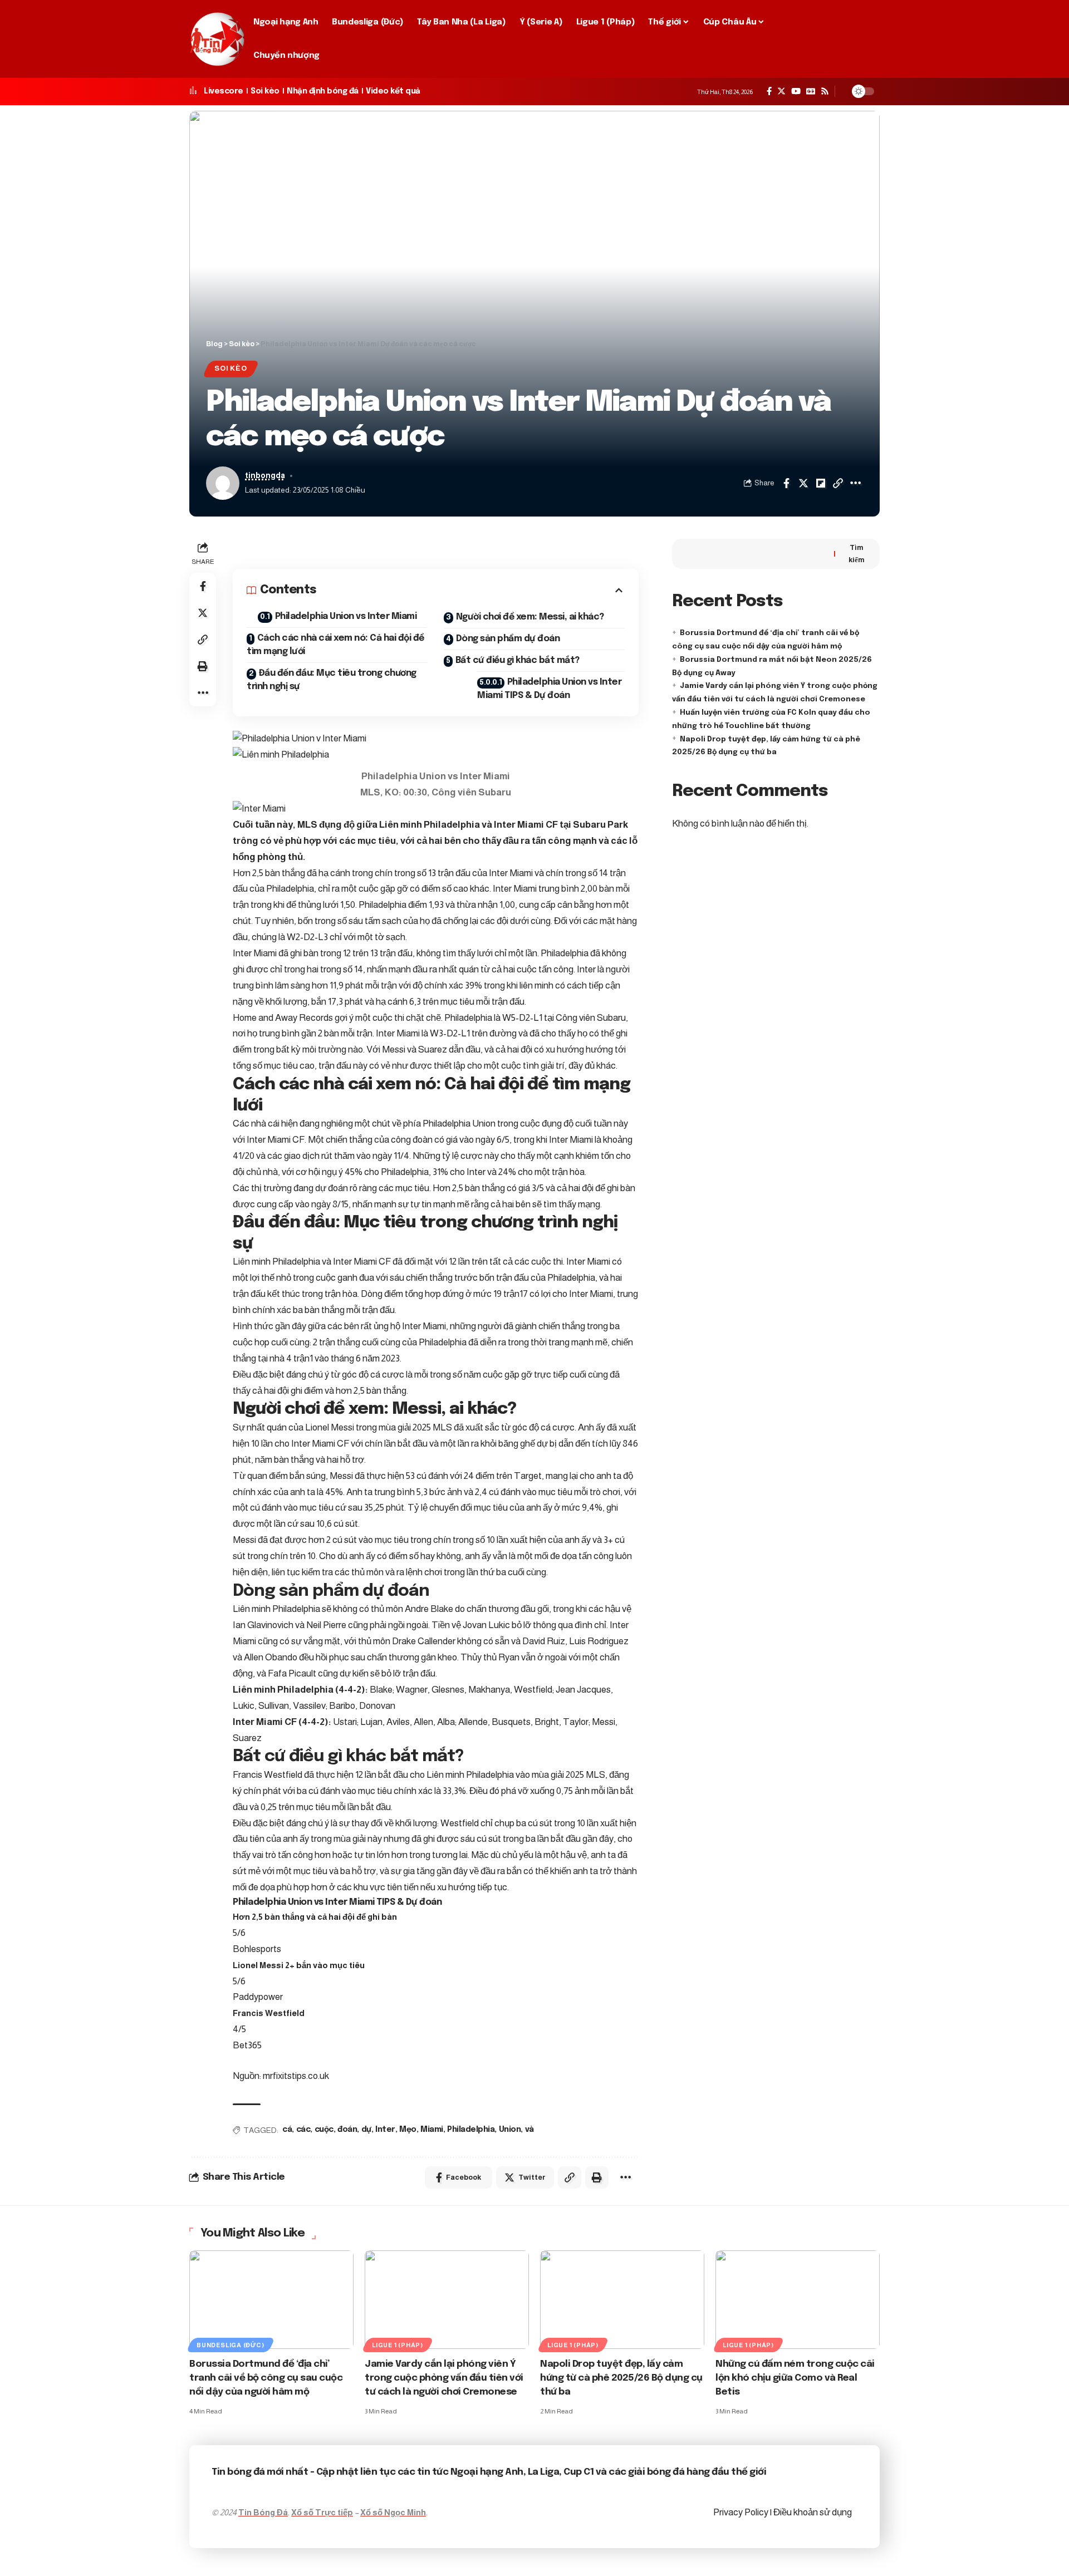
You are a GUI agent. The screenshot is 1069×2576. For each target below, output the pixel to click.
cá (287, 2130)
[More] (855, 483)
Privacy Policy (742, 2512)
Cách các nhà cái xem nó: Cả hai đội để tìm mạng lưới (335, 645)
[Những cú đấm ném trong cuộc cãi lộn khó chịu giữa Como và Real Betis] (798, 2300)
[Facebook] (769, 91)
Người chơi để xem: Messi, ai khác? (530, 617)
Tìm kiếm (857, 554)
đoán (347, 2130)
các (303, 2130)
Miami (432, 2130)
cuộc (324, 2130)
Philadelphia (471, 2130)
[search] (867, 39)
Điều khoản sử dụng (813, 2512)
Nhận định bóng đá (323, 91)
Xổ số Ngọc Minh (393, 2512)
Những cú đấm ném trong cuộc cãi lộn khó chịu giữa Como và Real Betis (795, 2378)
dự (366, 2130)
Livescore (224, 91)
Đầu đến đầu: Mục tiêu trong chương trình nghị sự (332, 680)
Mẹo (408, 2130)
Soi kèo (265, 91)
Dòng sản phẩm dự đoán (508, 639)
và (529, 2130)
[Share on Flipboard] (821, 483)
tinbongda (265, 476)
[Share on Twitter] (803, 483)
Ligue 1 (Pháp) (398, 2345)
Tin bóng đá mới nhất (260, 2472)
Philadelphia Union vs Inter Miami (346, 616)
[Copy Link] (838, 483)
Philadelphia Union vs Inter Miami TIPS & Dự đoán (549, 689)
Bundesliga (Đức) (230, 2345)
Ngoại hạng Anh (487, 2472)
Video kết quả (393, 91)
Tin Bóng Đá (263, 2512)
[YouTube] (796, 91)
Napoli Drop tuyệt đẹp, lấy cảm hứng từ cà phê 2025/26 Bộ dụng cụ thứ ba (621, 2378)
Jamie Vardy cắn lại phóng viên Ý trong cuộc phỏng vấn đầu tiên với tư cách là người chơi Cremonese (444, 2378)
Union (510, 2130)
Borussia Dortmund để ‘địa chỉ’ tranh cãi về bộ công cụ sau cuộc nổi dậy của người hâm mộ (266, 2378)
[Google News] (811, 91)
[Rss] (825, 91)
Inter (385, 2130)
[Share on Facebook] (786, 483)
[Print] (203, 666)
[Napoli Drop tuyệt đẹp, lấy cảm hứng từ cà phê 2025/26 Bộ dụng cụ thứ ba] (622, 2300)
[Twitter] (781, 91)
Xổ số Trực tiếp (322, 2512)
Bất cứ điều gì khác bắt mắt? (518, 660)
